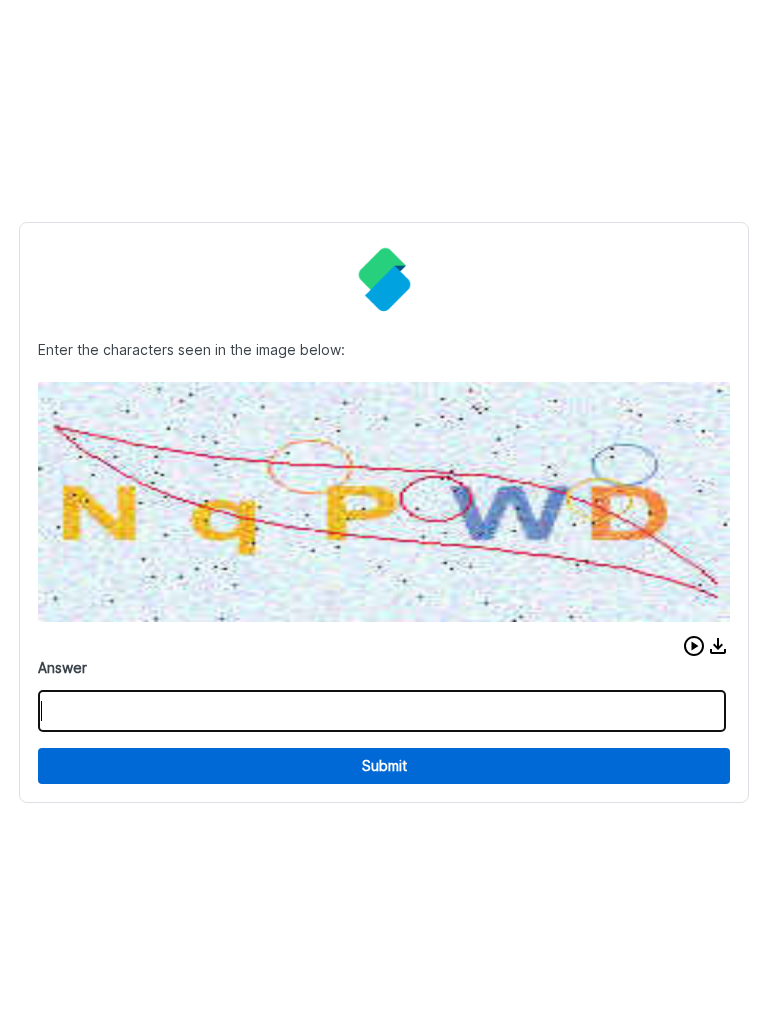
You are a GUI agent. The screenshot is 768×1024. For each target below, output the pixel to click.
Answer (62, 667)
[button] (694, 646)
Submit (384, 765)
